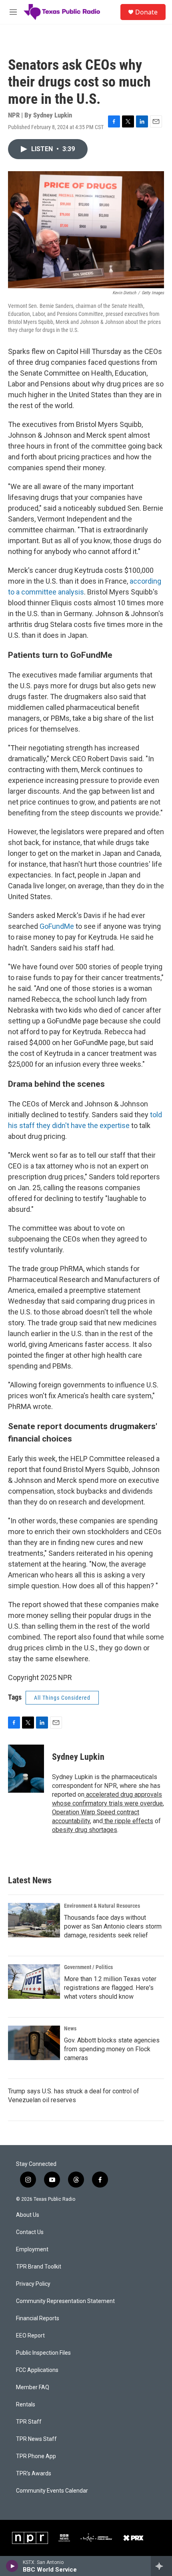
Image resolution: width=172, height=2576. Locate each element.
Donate (146, 12)
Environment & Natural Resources (102, 1906)
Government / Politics (88, 1967)
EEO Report (30, 2336)
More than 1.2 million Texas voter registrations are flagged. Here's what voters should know (110, 1988)
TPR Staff (29, 2422)
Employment (32, 2249)
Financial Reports (38, 2318)
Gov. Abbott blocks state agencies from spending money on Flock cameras (112, 2049)
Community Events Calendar (52, 2491)
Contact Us (30, 2232)
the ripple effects (128, 1821)
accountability (71, 1821)
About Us (28, 2215)
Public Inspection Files (43, 2353)
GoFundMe (57, 926)
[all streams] (161, 2566)
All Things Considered (62, 1698)
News (70, 2028)
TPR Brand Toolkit (39, 2267)
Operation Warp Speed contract (96, 1812)
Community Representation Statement (65, 2301)
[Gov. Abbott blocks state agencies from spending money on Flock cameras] (34, 2043)
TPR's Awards (34, 2474)
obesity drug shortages (85, 1830)
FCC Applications (37, 2370)
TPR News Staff (36, 2439)
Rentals (26, 2405)
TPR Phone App (36, 2456)
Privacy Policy (33, 2284)
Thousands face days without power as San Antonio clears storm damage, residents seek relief (113, 1926)
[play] (12, 2566)
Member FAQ (33, 2387)
